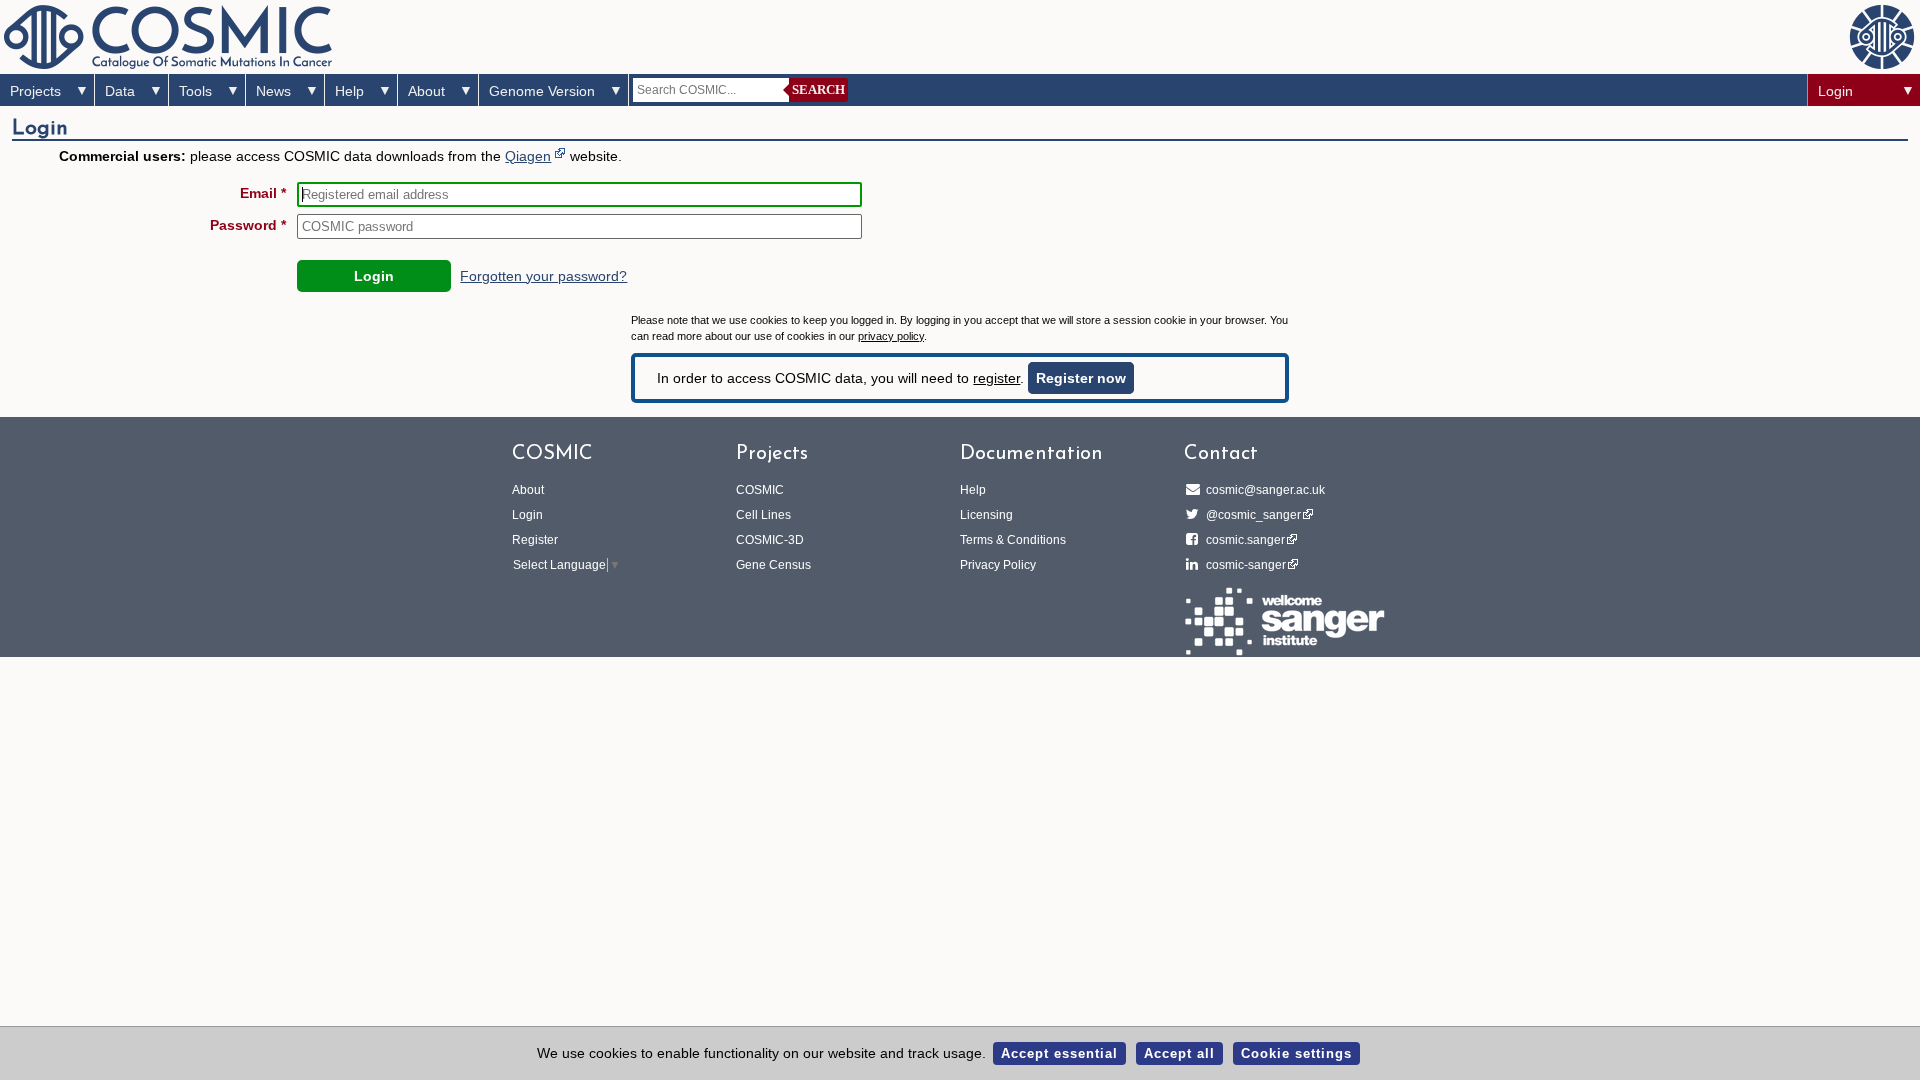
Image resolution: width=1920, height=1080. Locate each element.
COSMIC (760, 490)
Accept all (1179, 1053)
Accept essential (1059, 1053)
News (273, 91)
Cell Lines (763, 515)
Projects (35, 91)
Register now (1081, 378)
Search (818, 89)
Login (1835, 91)
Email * (263, 193)
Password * (248, 225)
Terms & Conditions (1013, 540)
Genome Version (542, 91)
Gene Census (773, 565)
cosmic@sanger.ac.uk (1265, 490)
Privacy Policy (998, 565)
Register (535, 540)
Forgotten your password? (543, 276)
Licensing (986, 515)
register (996, 378)
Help (349, 91)
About (426, 91)
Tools (195, 91)
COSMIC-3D (770, 540)
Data (120, 91)
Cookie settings (1296, 1053)
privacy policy (891, 336)
